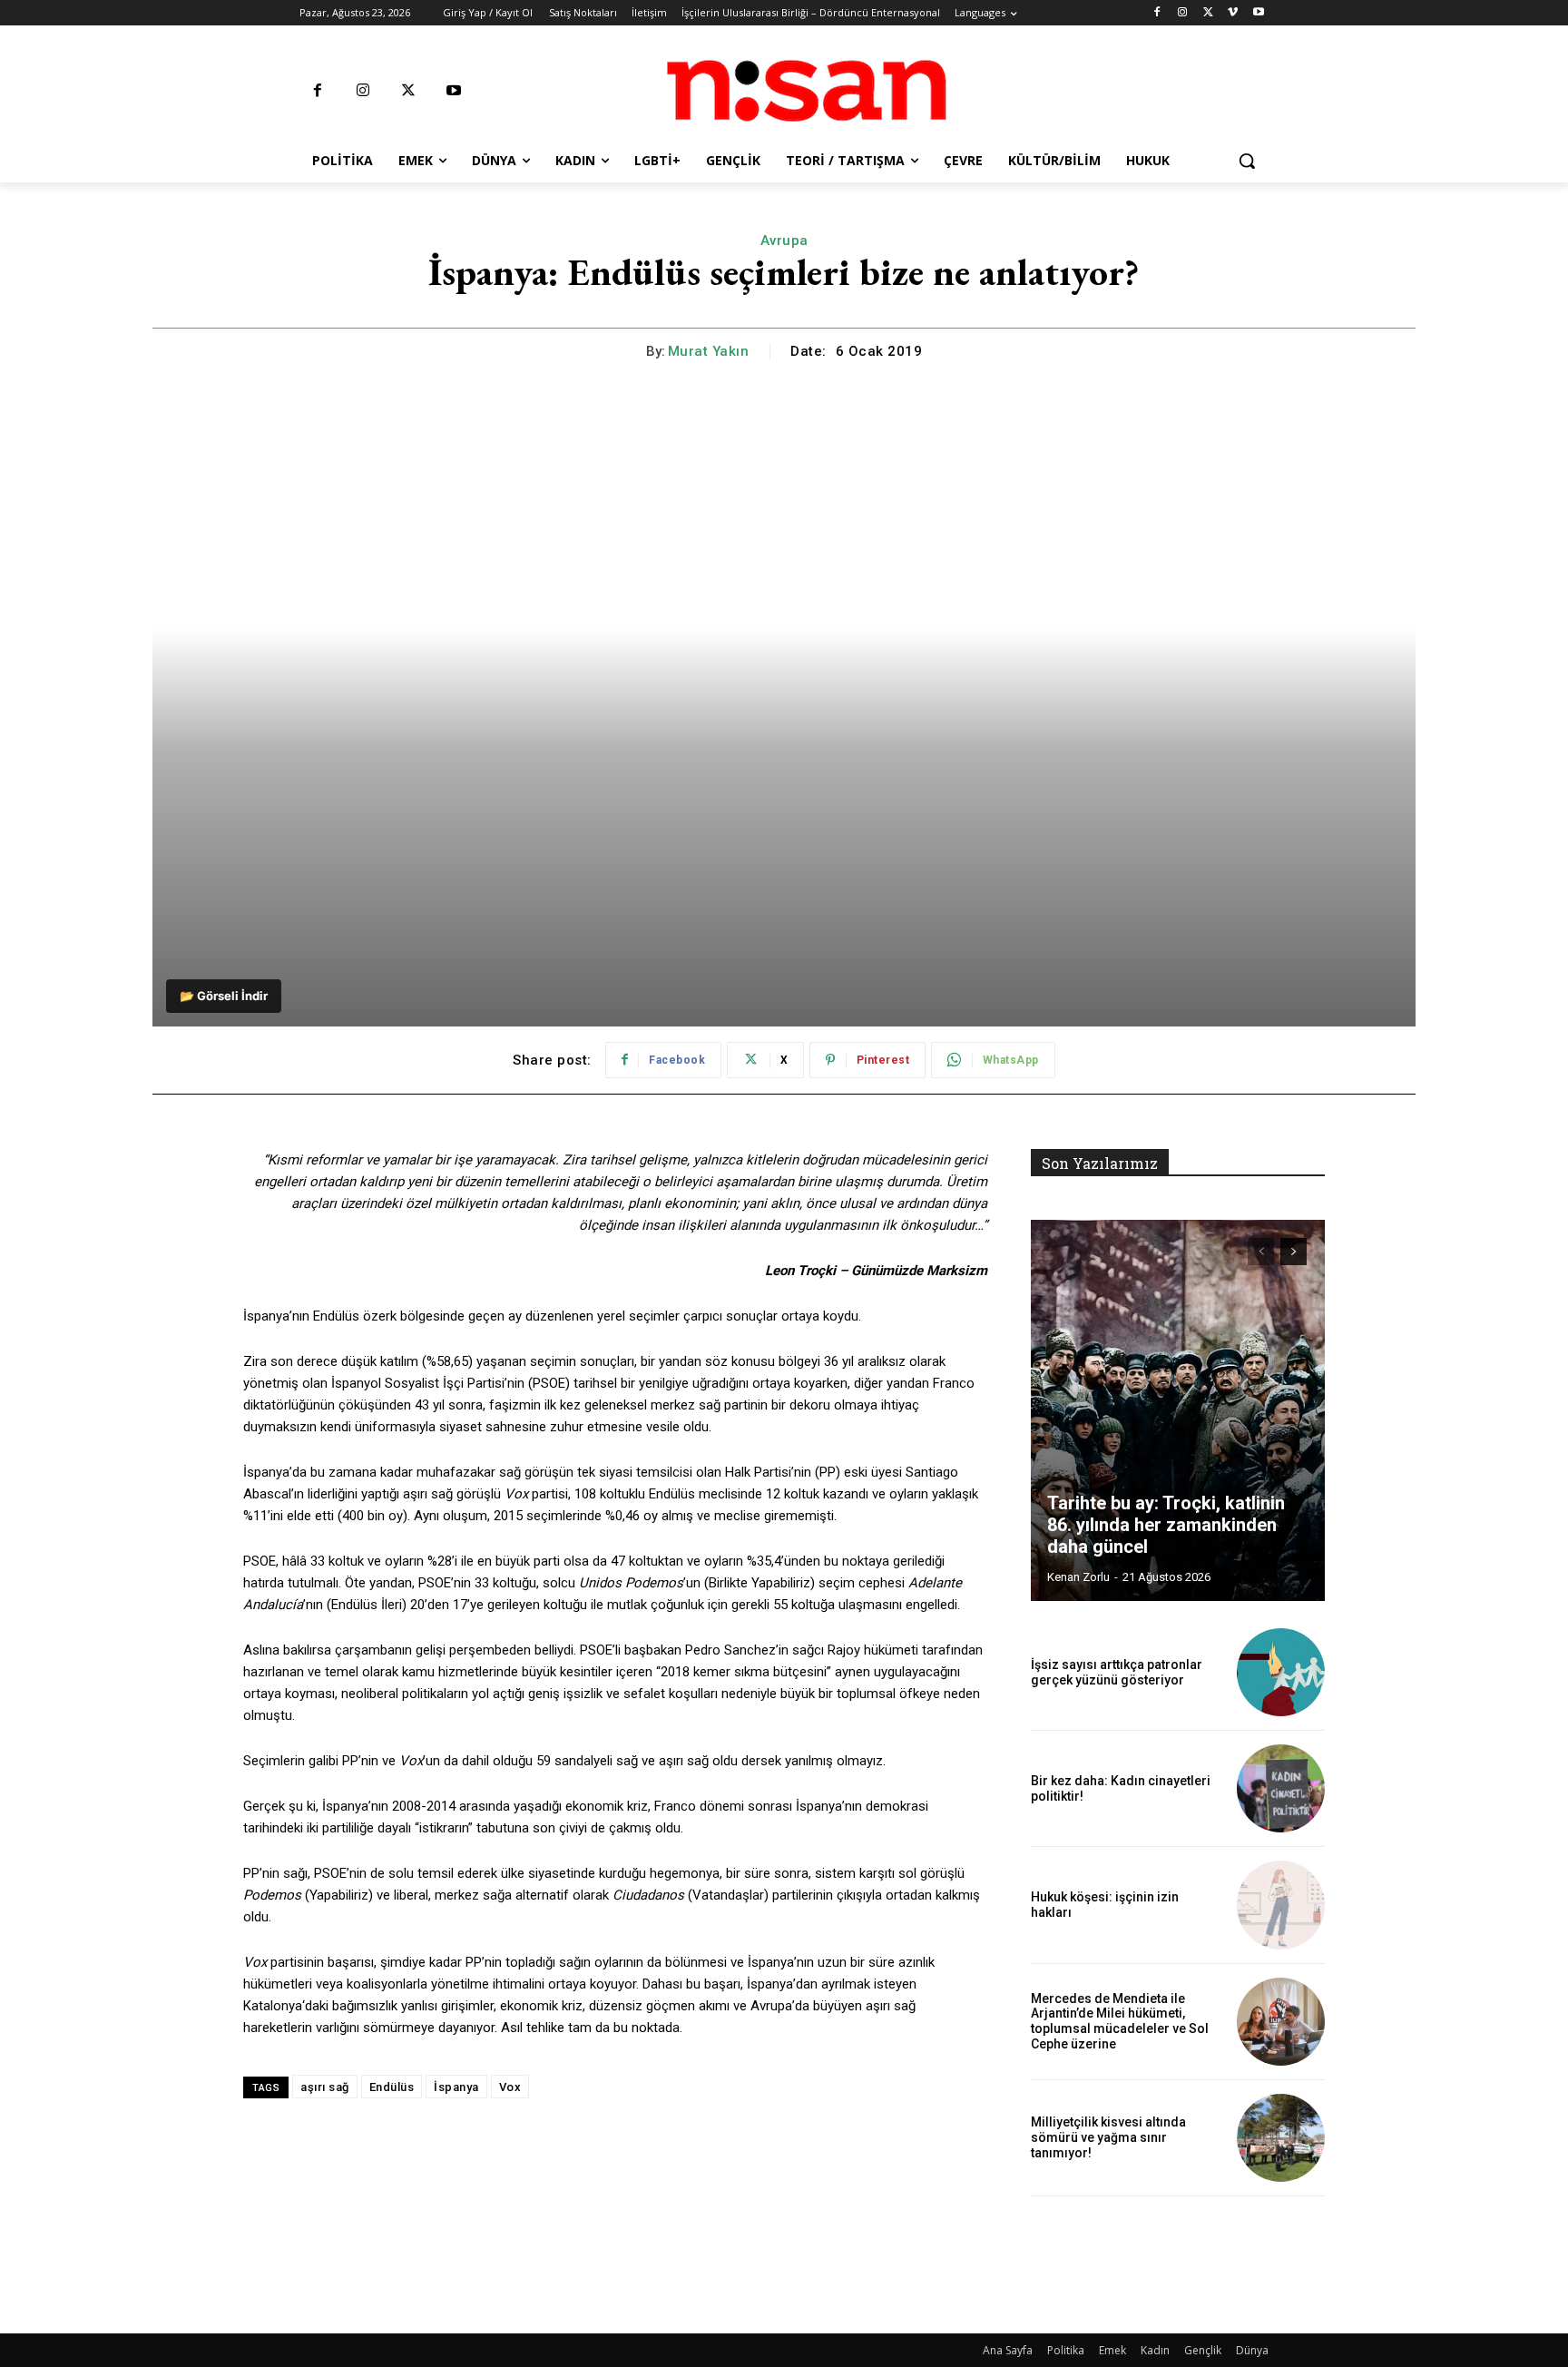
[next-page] (1294, 1252)
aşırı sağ (325, 2087)
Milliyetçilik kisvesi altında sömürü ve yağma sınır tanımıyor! (1108, 2137)
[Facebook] (1157, 13)
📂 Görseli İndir (224, 996)
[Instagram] (1183, 13)
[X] (1208, 13)
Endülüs (392, 2087)
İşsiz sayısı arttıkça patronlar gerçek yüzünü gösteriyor (1117, 1672)
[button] (1247, 161)
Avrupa (784, 241)
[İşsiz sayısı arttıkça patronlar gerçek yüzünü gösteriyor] (1281, 1672)
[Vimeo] (1233, 13)
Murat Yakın (709, 351)
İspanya (456, 2087)
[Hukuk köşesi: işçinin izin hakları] (1281, 1905)
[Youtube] (1258, 13)
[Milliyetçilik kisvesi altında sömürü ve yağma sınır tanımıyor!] (1281, 2138)
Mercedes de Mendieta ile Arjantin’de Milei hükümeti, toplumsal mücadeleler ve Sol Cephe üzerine (1120, 2021)
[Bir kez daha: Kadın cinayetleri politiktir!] (1281, 1788)
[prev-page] (1261, 1252)
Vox (510, 2087)
